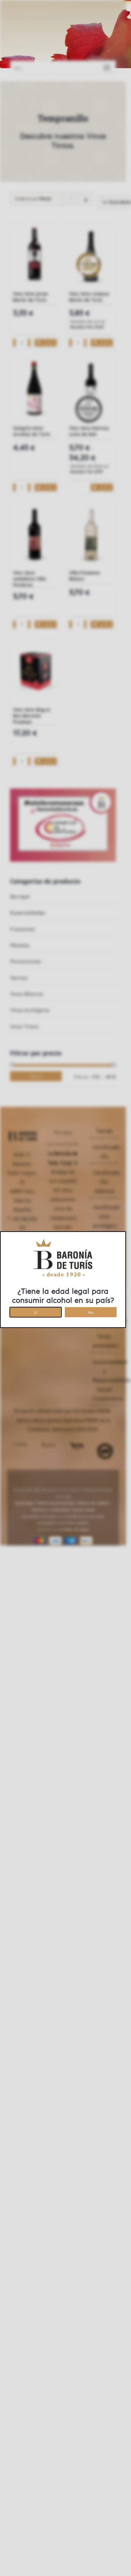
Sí (35, 1311)
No (91, 1311)
